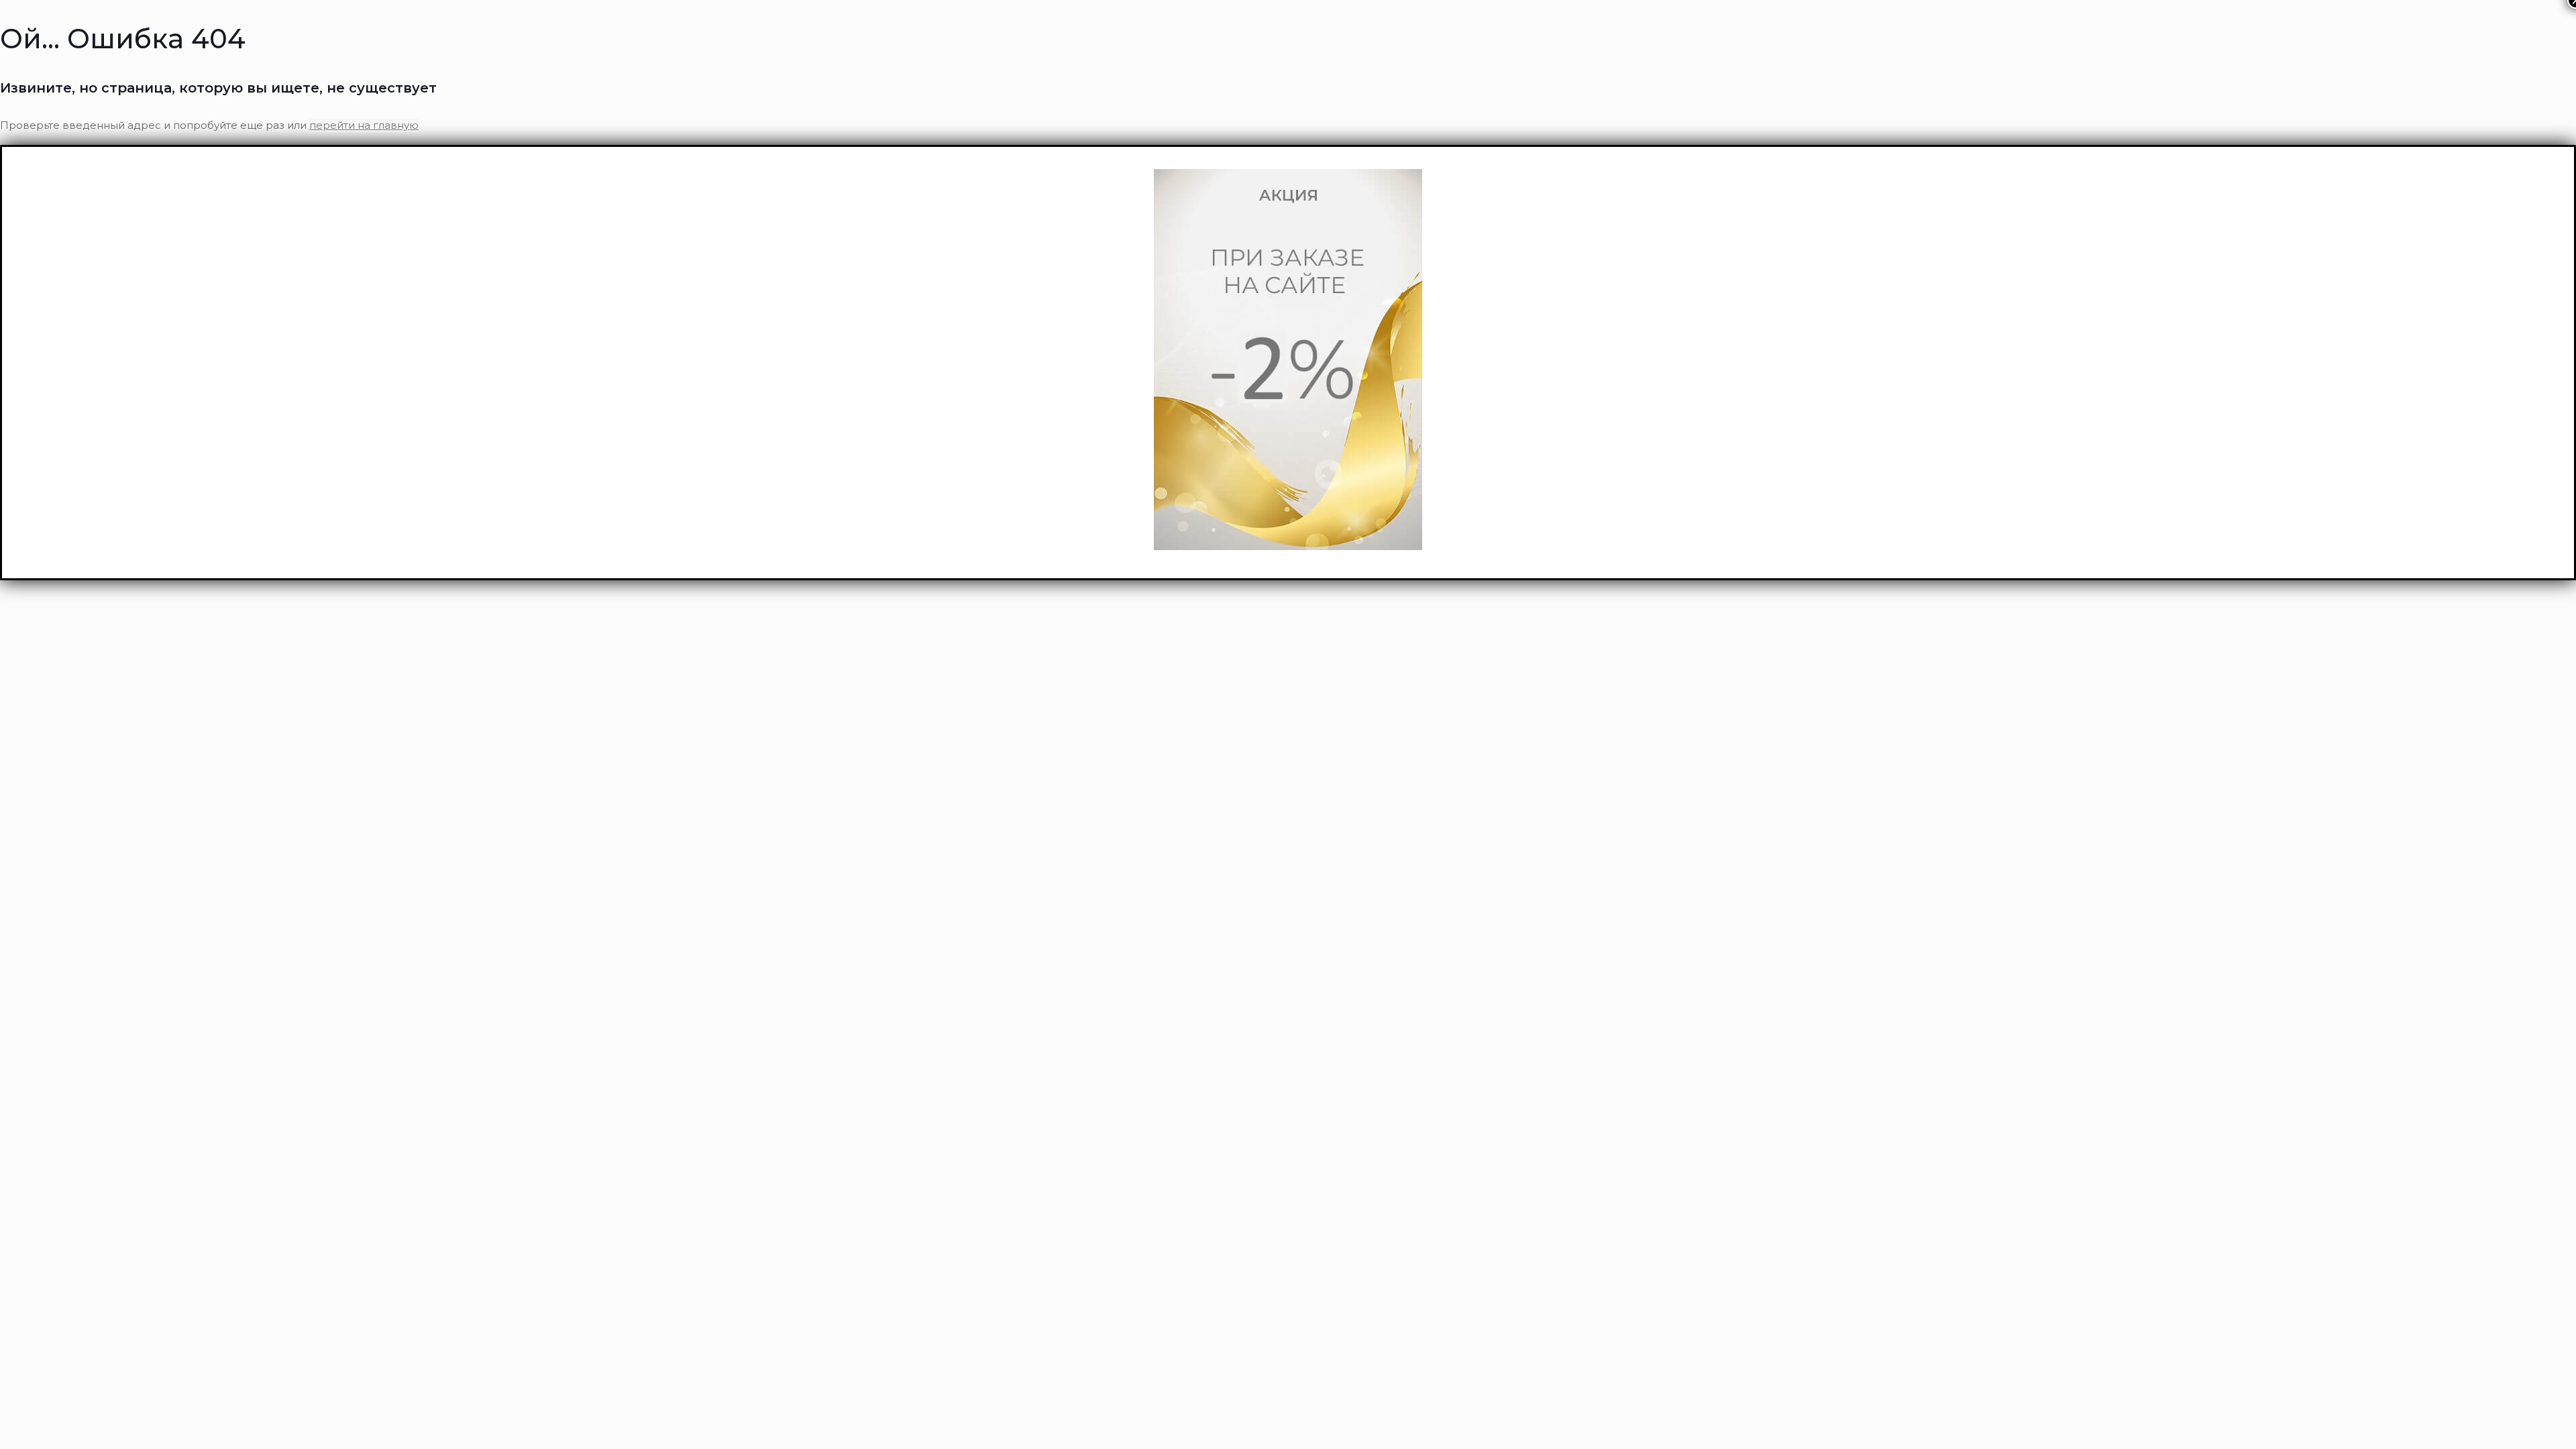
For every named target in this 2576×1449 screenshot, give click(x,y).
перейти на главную (364, 125)
